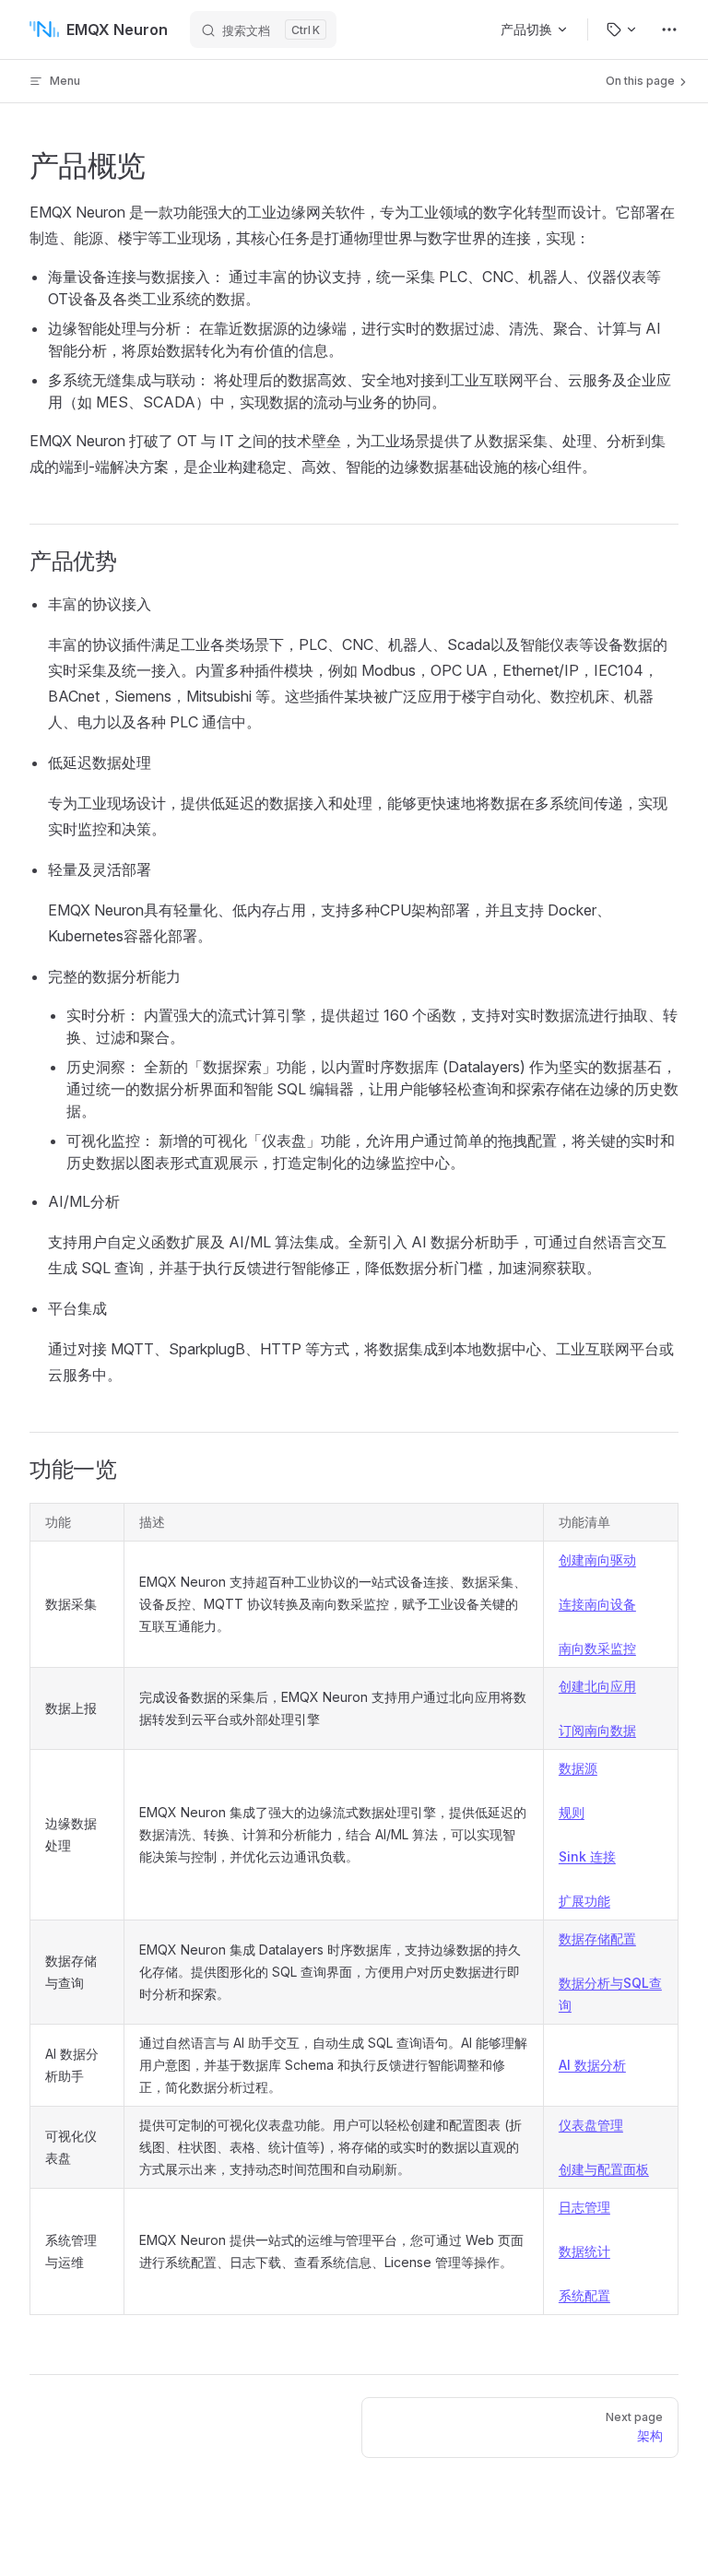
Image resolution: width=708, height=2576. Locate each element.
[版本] (622, 30)
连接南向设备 (597, 1604)
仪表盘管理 (591, 2125)
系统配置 (584, 2295)
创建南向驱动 (597, 1560)
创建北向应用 (597, 1686)
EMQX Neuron (117, 30)
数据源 (578, 1768)
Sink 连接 (587, 1856)
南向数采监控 (597, 1648)
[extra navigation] (669, 30)
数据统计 (584, 2251)
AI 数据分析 (592, 2065)
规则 (572, 1812)
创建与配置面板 (604, 2169)
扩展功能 (584, 1901)
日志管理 (584, 2207)
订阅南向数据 (597, 1730)
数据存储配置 (597, 1938)
